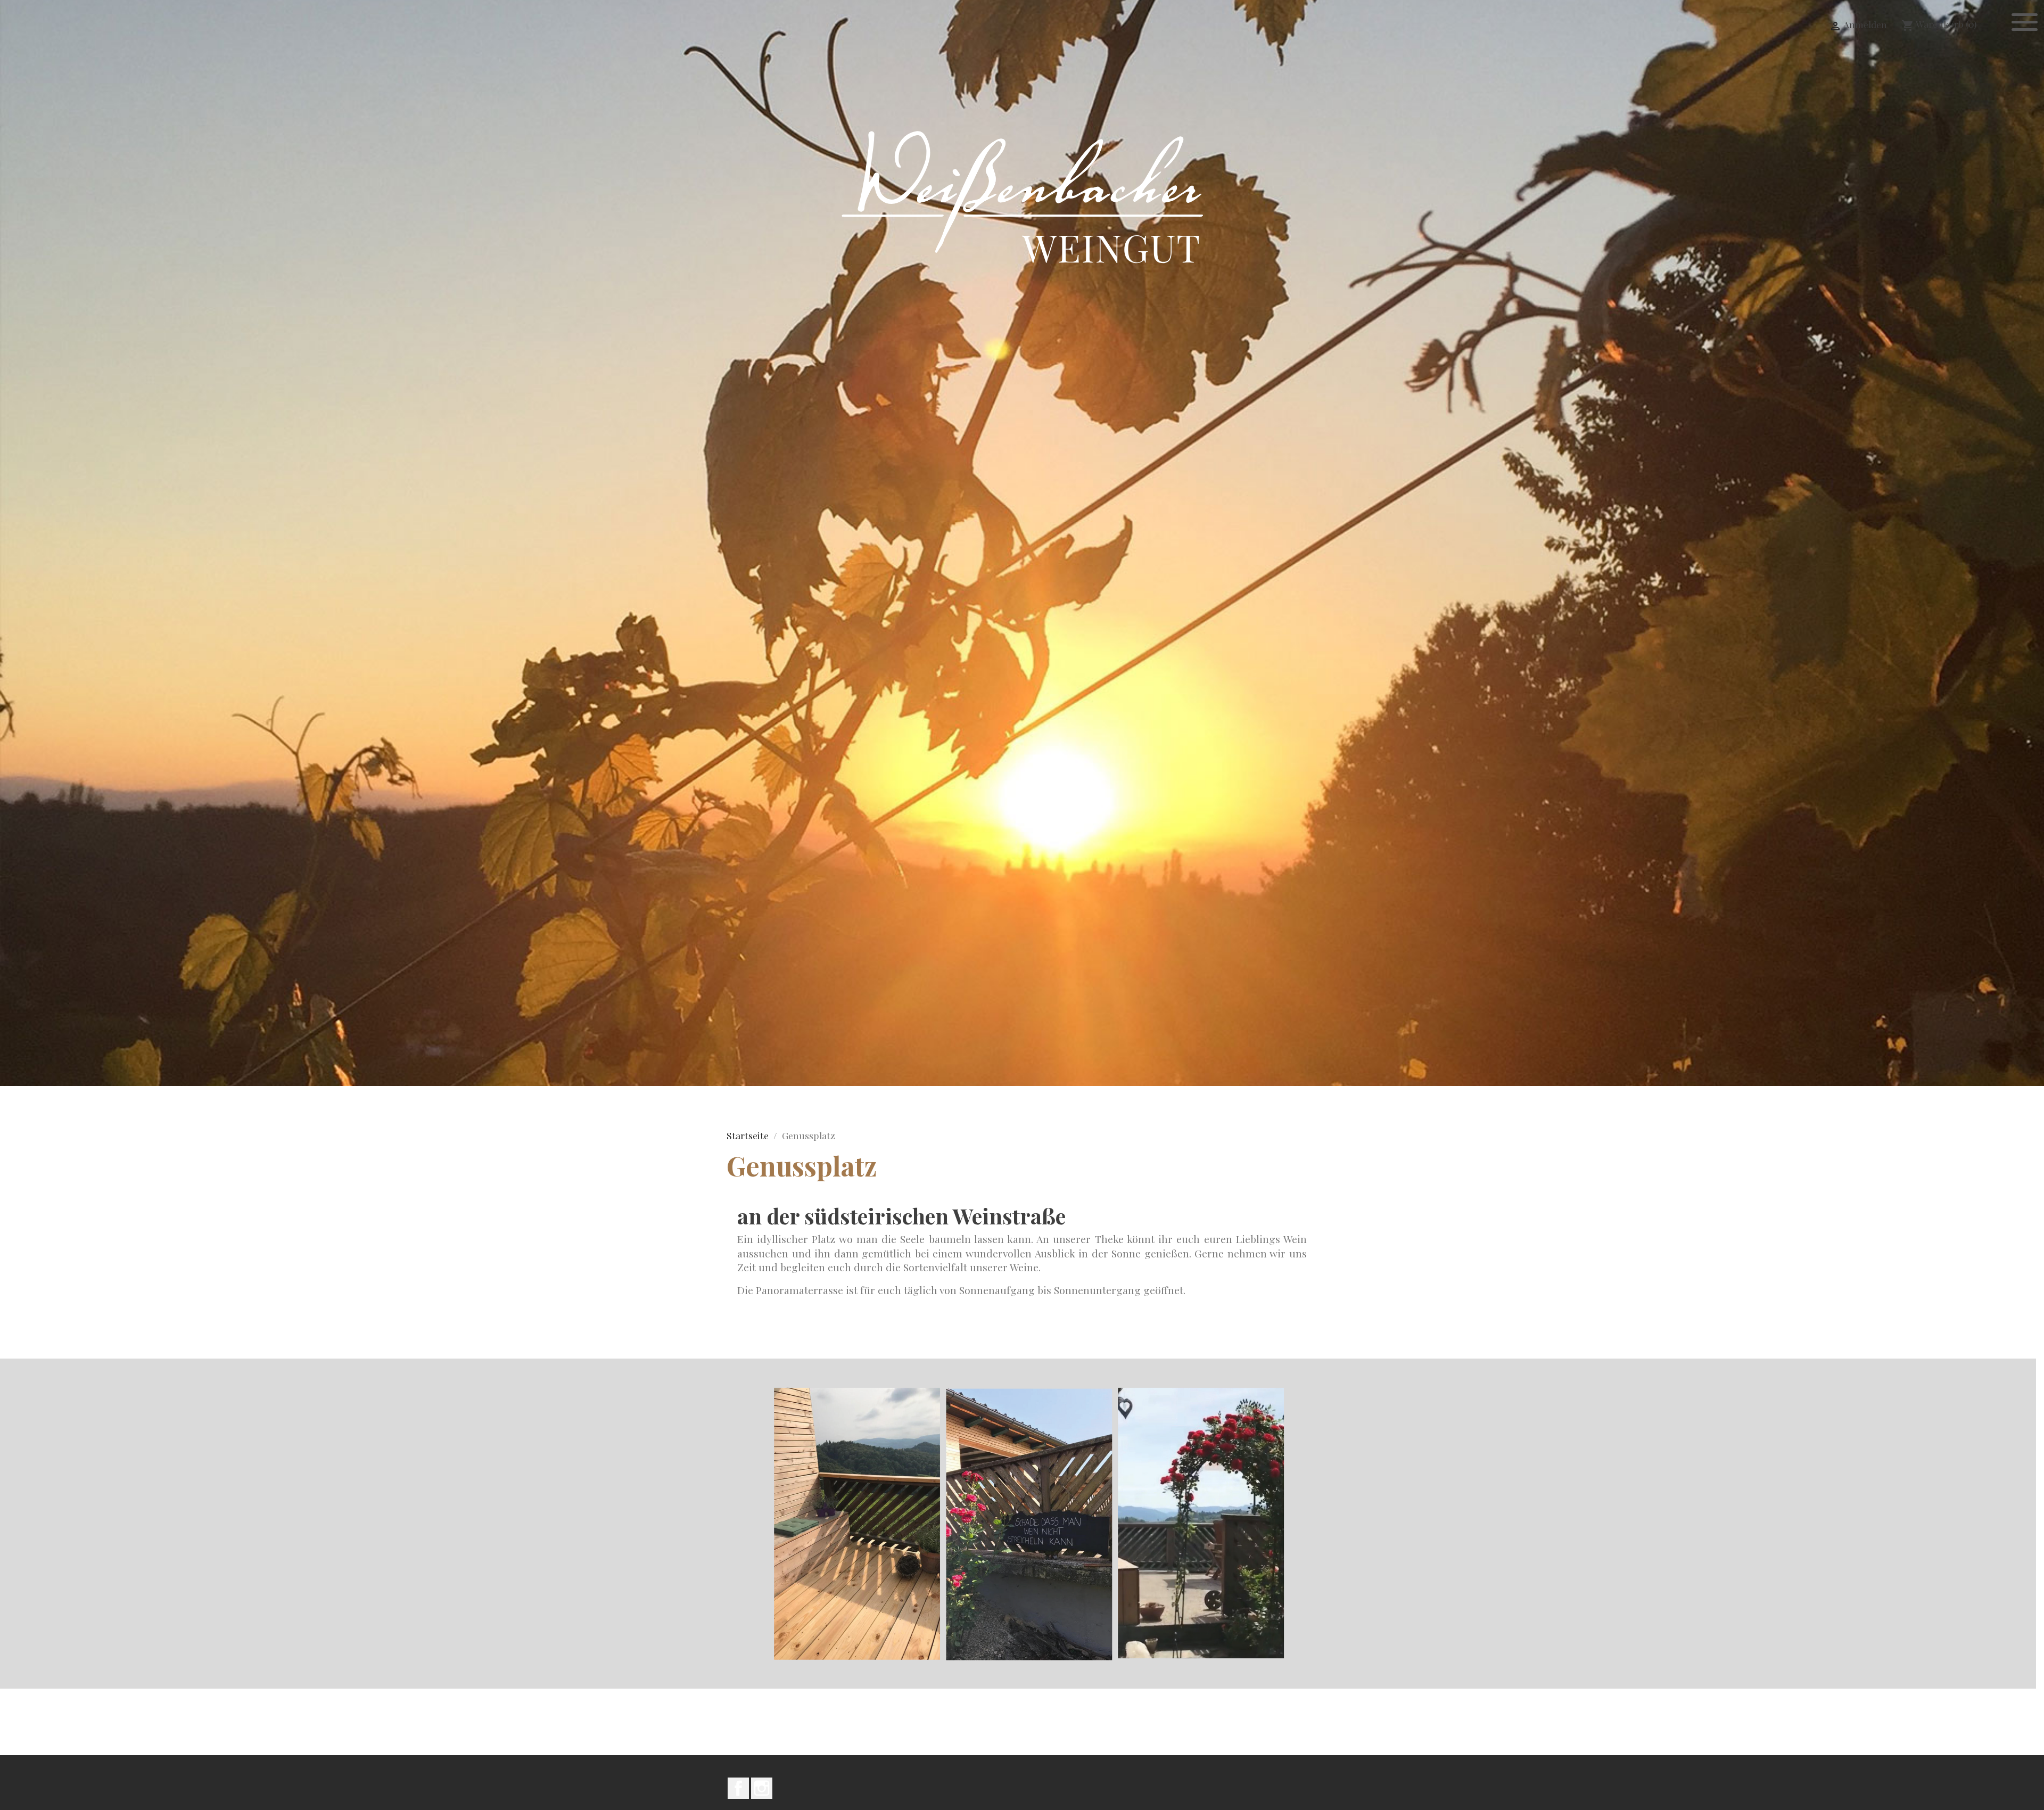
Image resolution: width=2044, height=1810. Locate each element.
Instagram (762, 1788)
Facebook (738, 1788)
